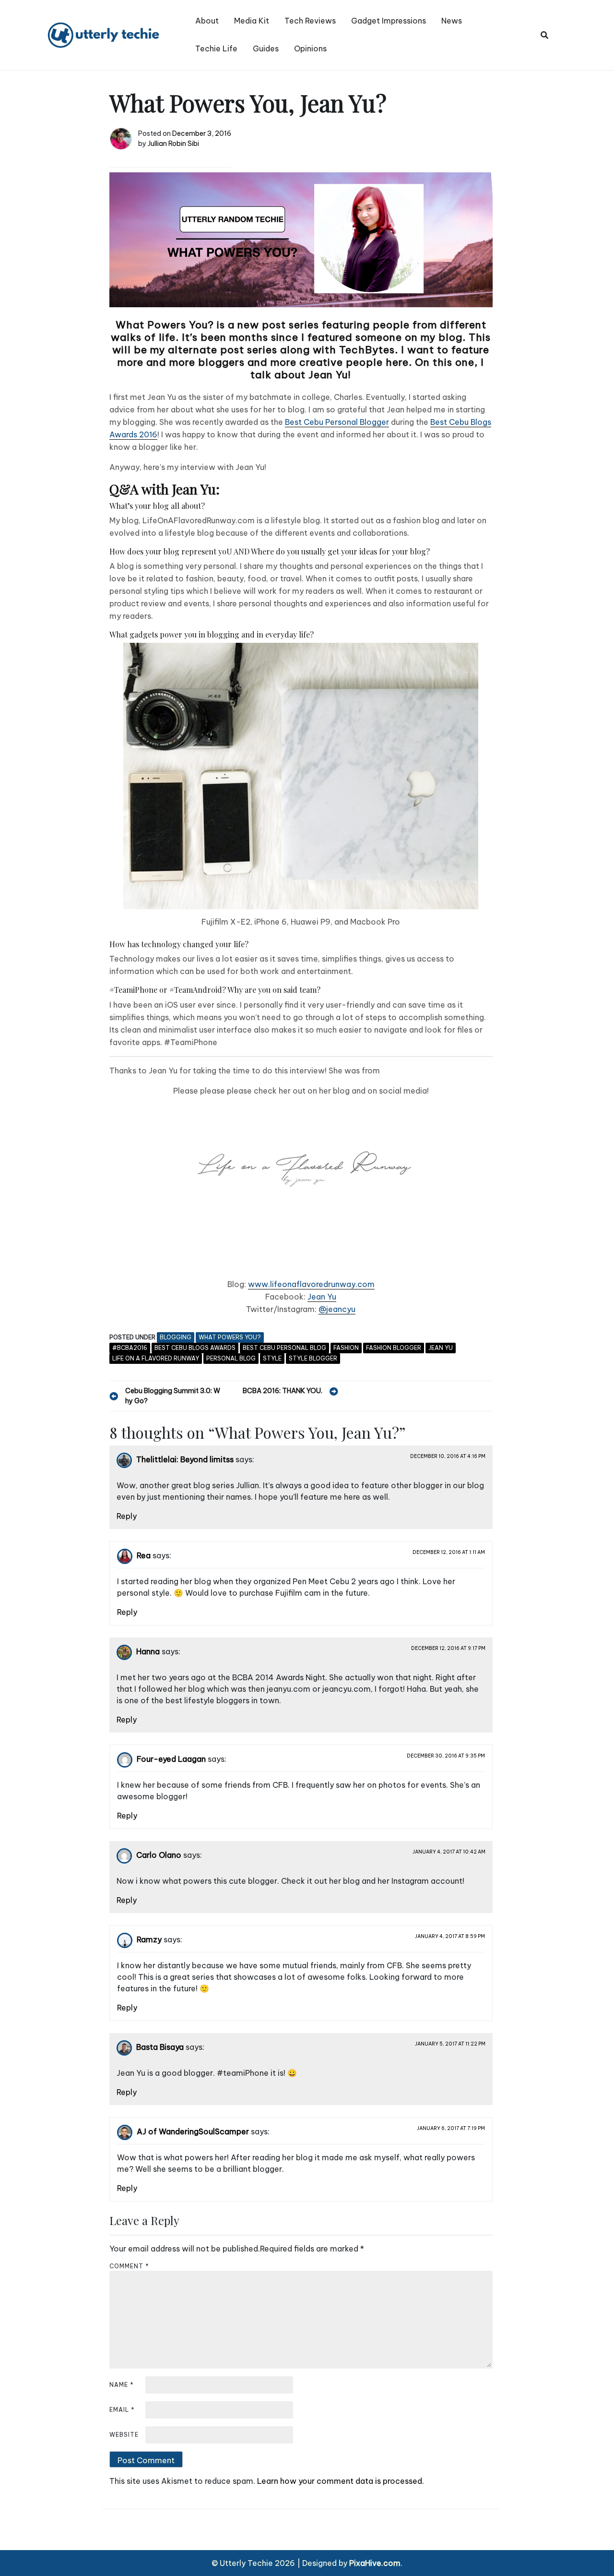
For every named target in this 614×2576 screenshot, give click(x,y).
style (272, 1358)
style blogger (313, 1358)
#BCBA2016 (130, 1348)
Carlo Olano (159, 1855)
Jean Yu (322, 1297)
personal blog (231, 1358)
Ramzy (149, 1940)
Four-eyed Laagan (171, 1759)
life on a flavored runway (156, 1358)
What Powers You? (230, 1337)
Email (122, 2410)
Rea (144, 1556)
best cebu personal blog (284, 1348)
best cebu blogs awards (195, 1348)
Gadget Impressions (389, 21)
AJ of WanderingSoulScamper (193, 2132)
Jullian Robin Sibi (173, 144)
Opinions (310, 48)
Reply (127, 1516)
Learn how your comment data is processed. (341, 2481)
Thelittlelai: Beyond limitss (185, 1460)
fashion (346, 1348)
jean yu (441, 1348)
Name (122, 2385)
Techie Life (216, 48)
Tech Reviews (310, 21)
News (452, 21)
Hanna (148, 1652)
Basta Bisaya (160, 2047)
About (207, 21)
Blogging (176, 1337)
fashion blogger (394, 1348)
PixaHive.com (375, 2563)
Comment (129, 2266)
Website (124, 2435)
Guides (266, 48)
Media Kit (252, 21)
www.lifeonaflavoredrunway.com (311, 1284)
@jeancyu (337, 1309)
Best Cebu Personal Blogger (337, 422)
